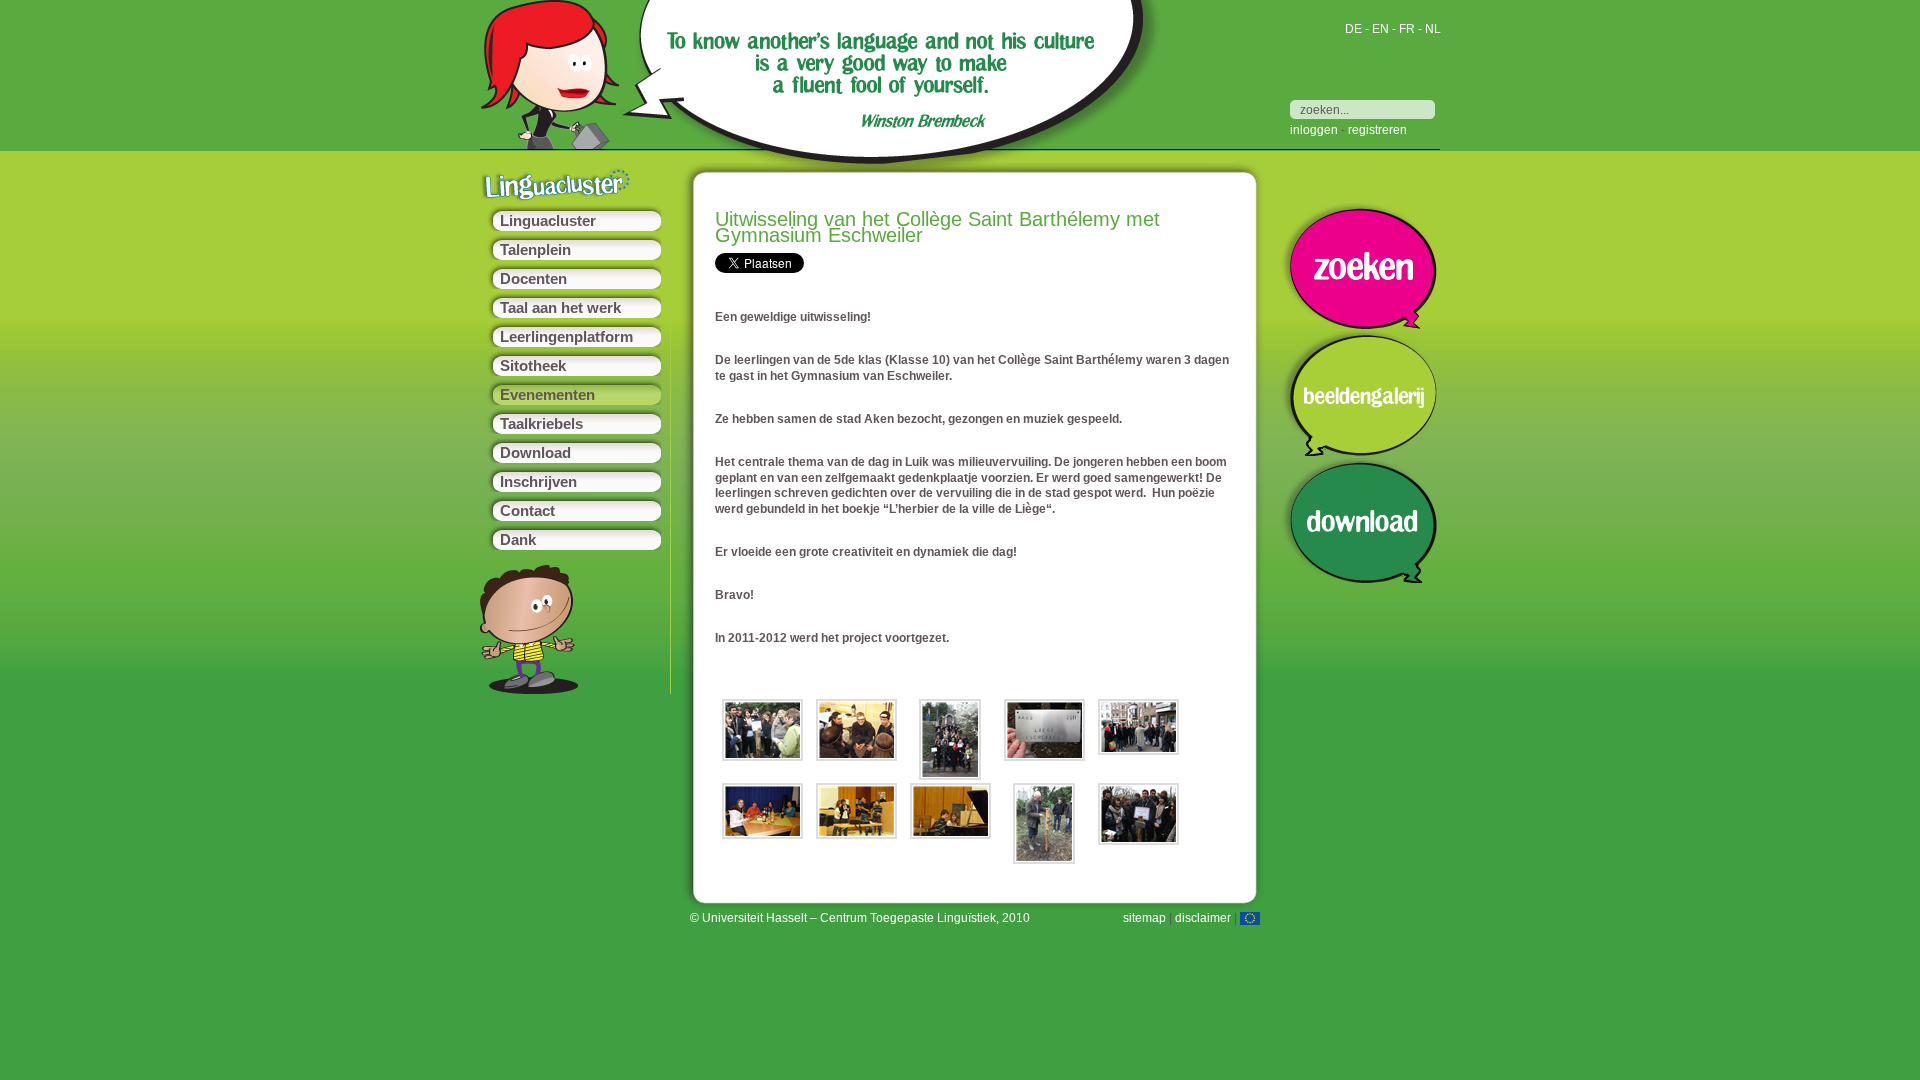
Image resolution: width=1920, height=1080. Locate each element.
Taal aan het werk (560, 308)
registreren (1377, 130)
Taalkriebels (541, 424)
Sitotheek (533, 366)
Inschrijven (538, 482)
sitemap (1144, 918)
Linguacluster (548, 221)
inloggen (1314, 130)
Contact (527, 511)
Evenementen (547, 395)
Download (535, 453)
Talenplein (535, 250)
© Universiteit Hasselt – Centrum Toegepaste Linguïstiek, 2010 (860, 918)
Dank (518, 540)
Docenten (533, 279)
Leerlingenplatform (566, 337)
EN (1380, 29)
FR (1407, 29)
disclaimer (1203, 918)
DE (1353, 29)
